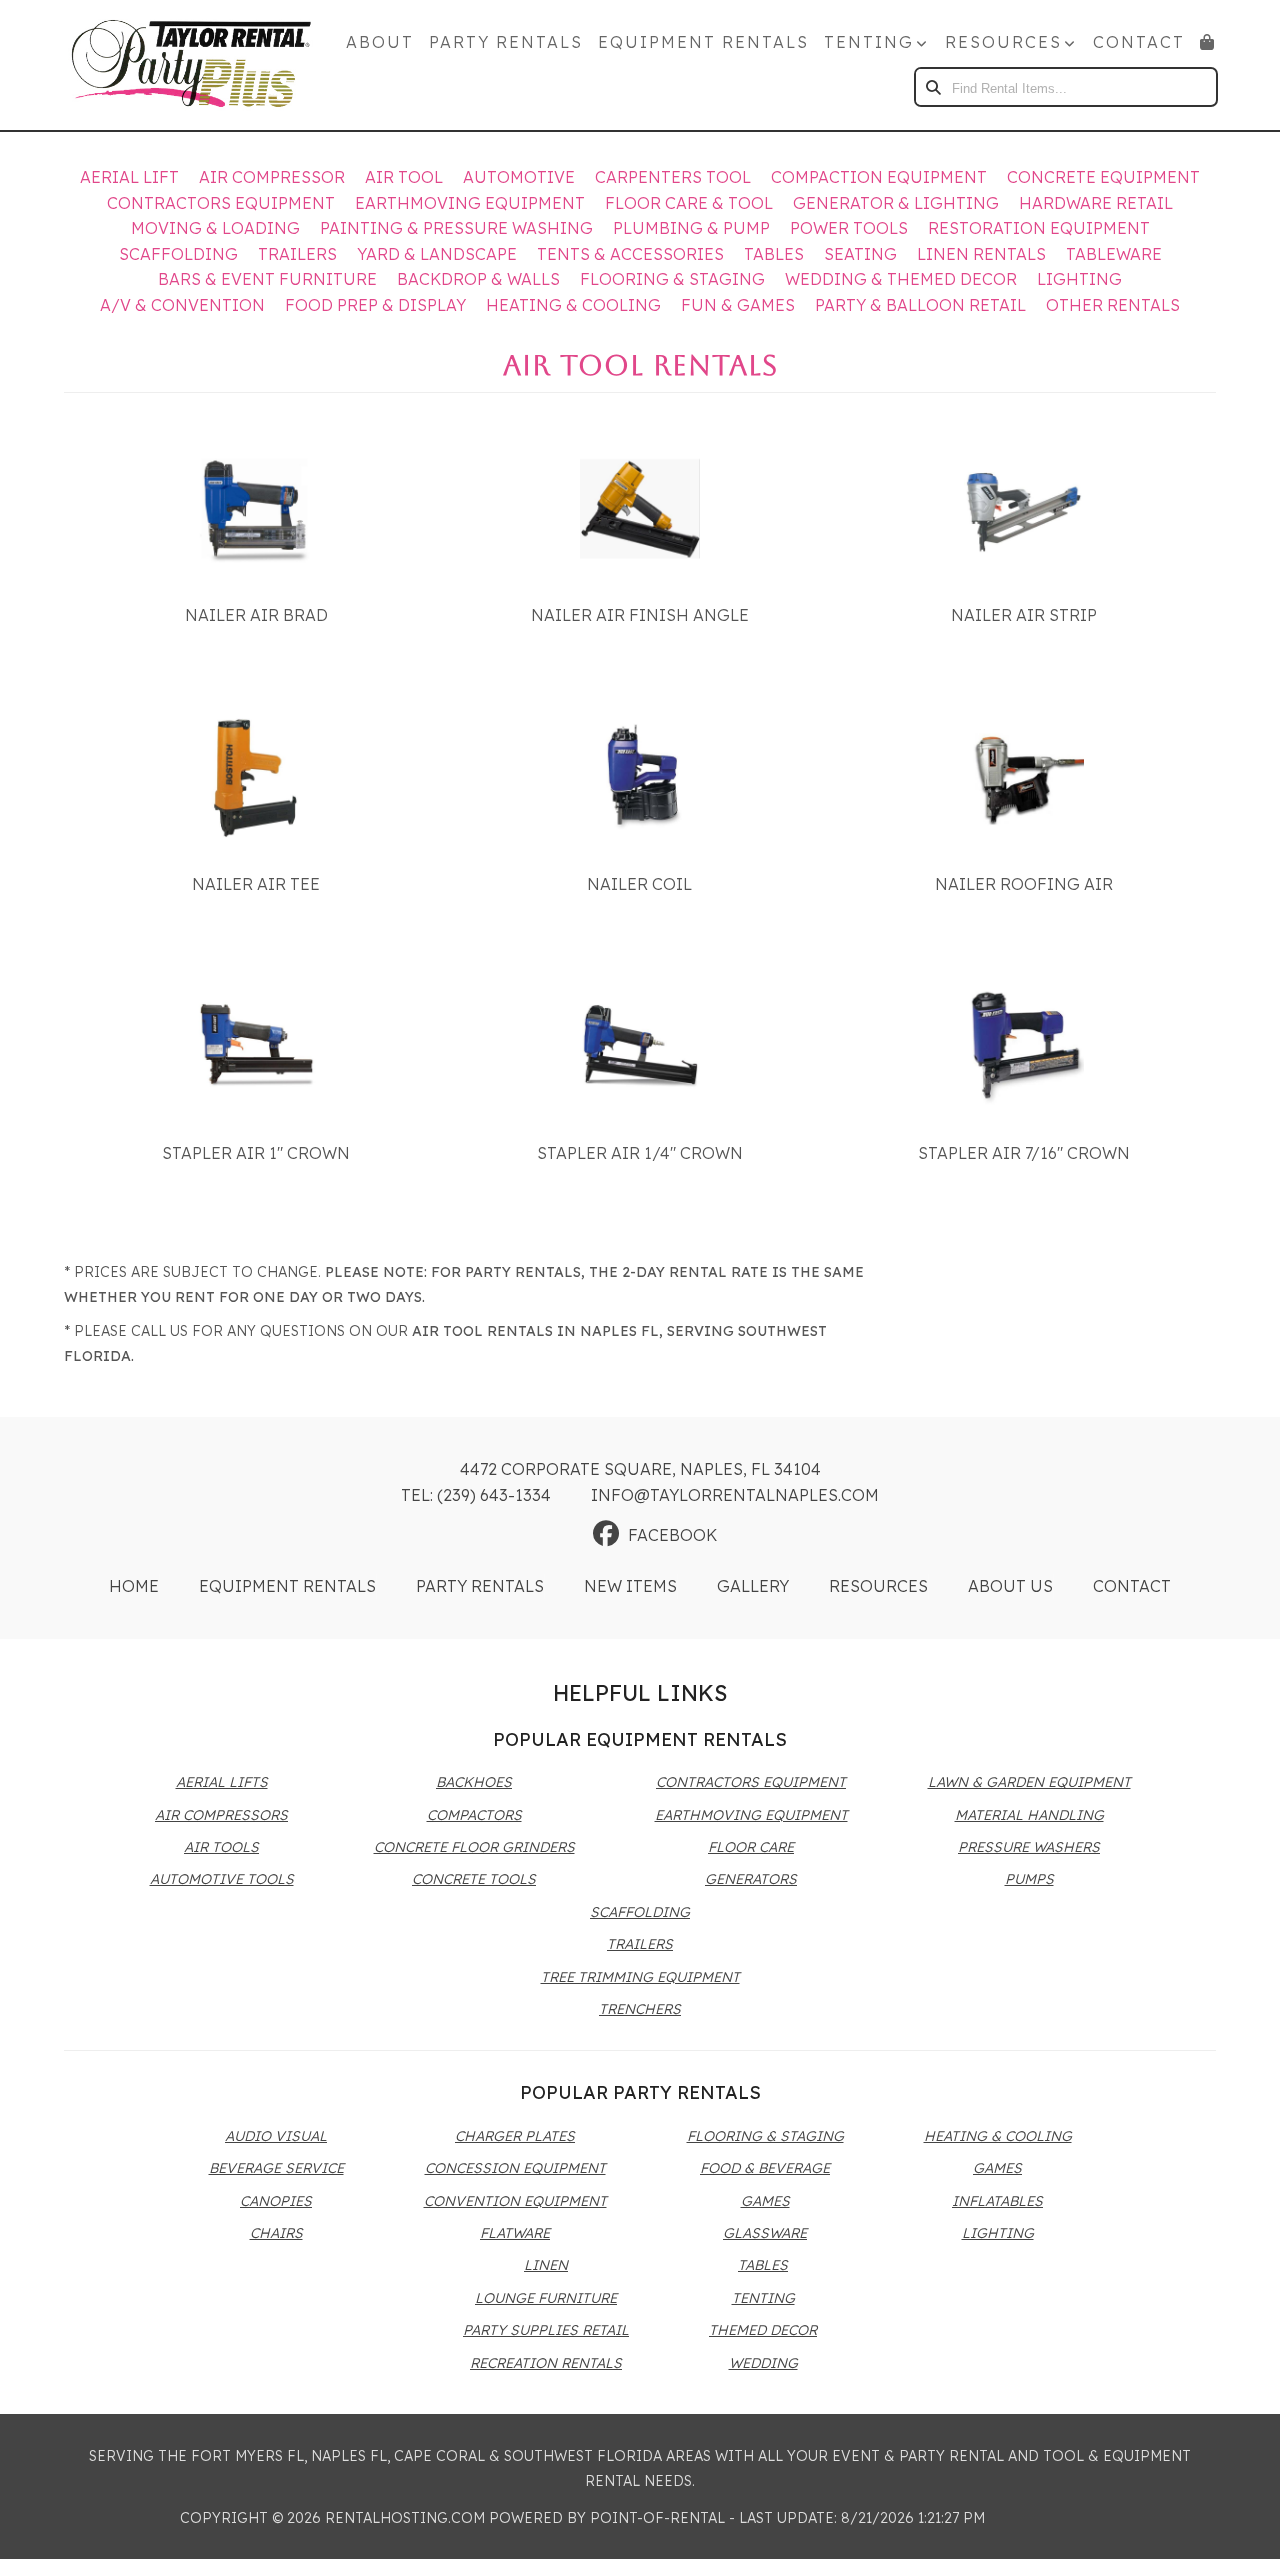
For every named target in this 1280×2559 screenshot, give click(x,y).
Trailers (297, 254)
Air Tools (221, 1847)
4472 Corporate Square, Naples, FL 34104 (640, 1469)
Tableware (1114, 254)
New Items (630, 1586)
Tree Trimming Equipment (640, 1977)
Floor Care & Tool (689, 203)
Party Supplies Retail (546, 2330)
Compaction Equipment (879, 177)
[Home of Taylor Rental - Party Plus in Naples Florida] (191, 65)
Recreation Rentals (546, 2363)
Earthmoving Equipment (470, 203)
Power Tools (849, 228)
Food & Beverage (765, 2168)
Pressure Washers (1029, 1847)
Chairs (276, 2233)
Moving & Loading (215, 228)
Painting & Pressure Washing (456, 228)
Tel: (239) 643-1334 (476, 1495)
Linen (546, 2265)
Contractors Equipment (221, 203)
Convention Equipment (515, 2201)
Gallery (753, 1586)
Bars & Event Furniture (267, 279)
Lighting (1079, 279)
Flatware (515, 2233)
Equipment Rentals (703, 42)
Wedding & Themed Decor (901, 279)
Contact (1139, 42)
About (380, 42)
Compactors (474, 1815)
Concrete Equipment (1103, 177)
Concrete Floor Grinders (474, 1847)
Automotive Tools (222, 1879)
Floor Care (751, 1847)
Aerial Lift (129, 177)
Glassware (765, 2233)
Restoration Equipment (1039, 228)
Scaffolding (178, 254)
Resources (878, 1586)
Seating (860, 254)
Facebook (672, 1535)
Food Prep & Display (375, 305)
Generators (751, 1879)
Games (765, 2201)
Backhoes (474, 1782)
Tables (774, 254)
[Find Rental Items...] (934, 87)
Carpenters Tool (673, 177)
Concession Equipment (515, 2168)
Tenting (763, 2298)
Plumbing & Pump (691, 228)
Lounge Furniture (546, 2298)
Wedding (763, 2363)
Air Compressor (272, 177)
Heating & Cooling (573, 305)
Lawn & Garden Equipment (1029, 1782)
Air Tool (404, 177)
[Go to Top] (1242, 2523)
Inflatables (997, 2201)
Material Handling (1029, 1815)
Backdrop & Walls (478, 279)
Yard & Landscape (437, 254)
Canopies (276, 2201)
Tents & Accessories (630, 254)
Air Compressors (221, 1815)
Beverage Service (276, 2168)
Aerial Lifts (222, 1782)
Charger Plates (515, 2136)
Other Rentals (1113, 305)
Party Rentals (506, 42)
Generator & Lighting (896, 203)
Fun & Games (738, 305)
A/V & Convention (182, 305)
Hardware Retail (1096, 203)
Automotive (519, 177)
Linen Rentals (981, 254)
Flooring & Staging (672, 279)
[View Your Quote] (1208, 42)
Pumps (1029, 1879)
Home (134, 1586)
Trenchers (640, 2009)
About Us (1010, 1586)
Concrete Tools (474, 1879)
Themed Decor (763, 2330)
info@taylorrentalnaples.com (735, 1495)
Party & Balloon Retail (920, 305)
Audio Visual (276, 2136)
